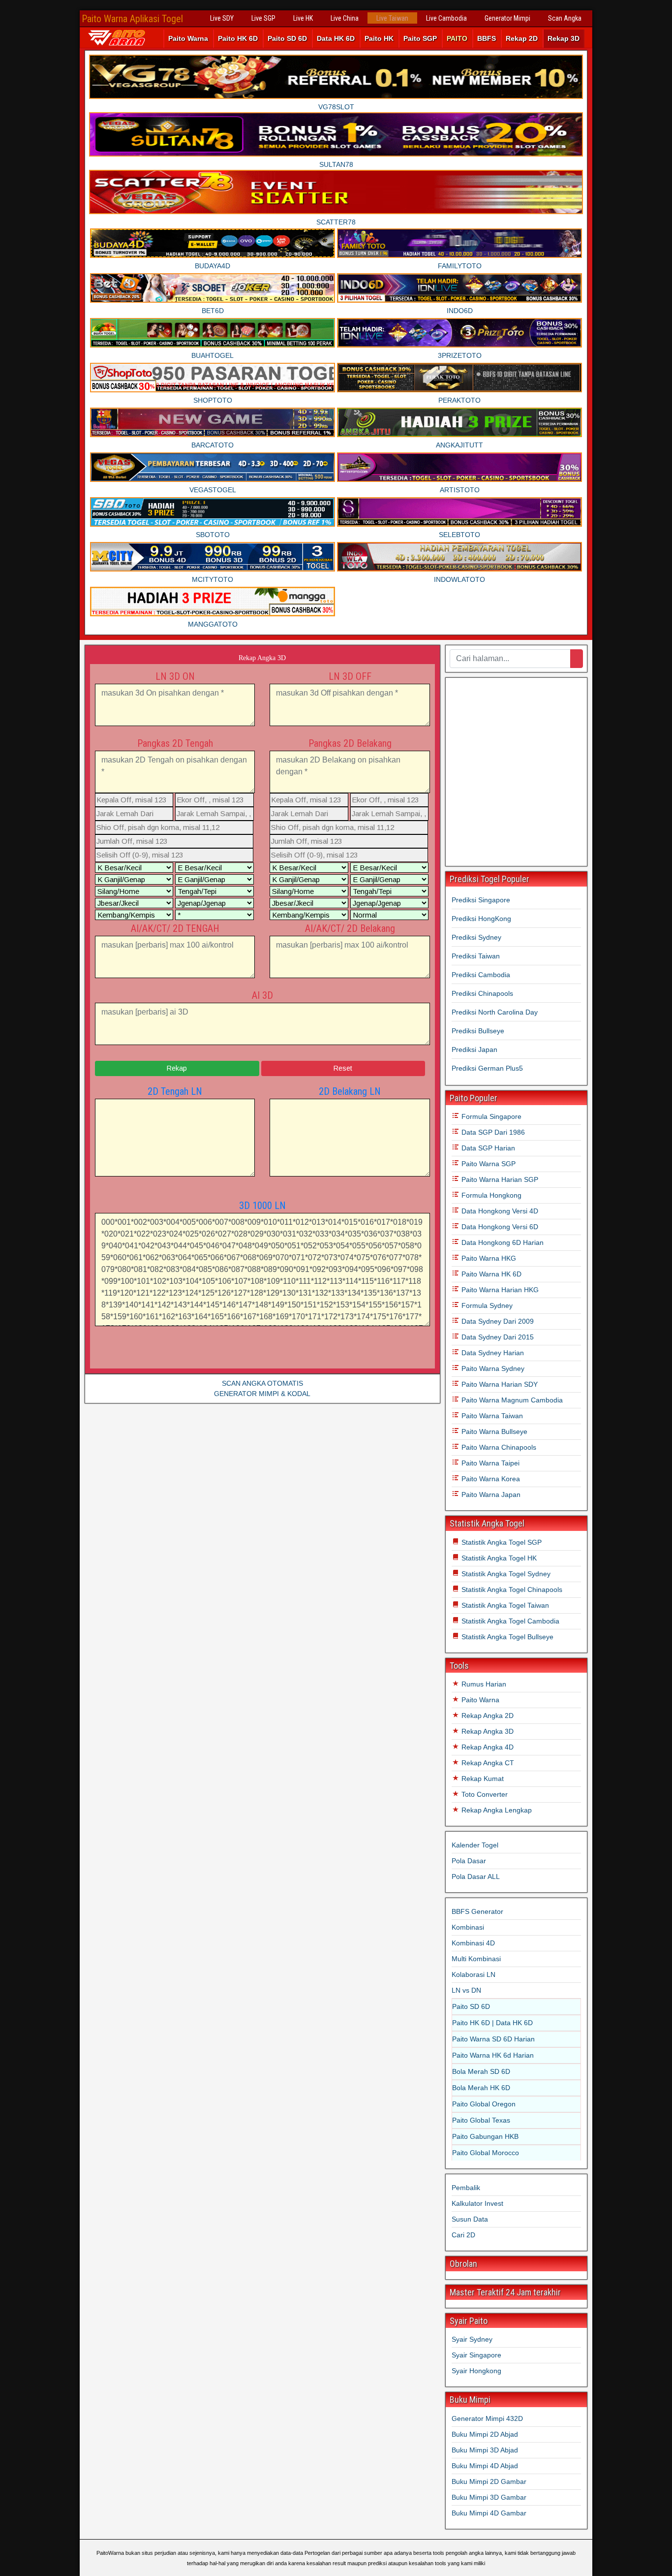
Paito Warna (188, 38)
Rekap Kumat (482, 1779)
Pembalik (466, 2188)
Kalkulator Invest (477, 2203)
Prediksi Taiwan (476, 956)
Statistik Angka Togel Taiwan (504, 1605)
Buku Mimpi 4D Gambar (489, 2513)
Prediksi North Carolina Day (495, 1012)
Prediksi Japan (474, 1049)
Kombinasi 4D (473, 1943)
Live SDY (222, 18)
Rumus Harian (483, 1684)
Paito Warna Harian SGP (499, 1179)
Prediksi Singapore (481, 900)
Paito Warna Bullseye (493, 1431)
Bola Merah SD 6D (481, 2071)
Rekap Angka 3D (262, 658)
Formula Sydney (486, 1305)
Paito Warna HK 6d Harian (493, 2055)
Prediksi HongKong (481, 919)
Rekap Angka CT (487, 1763)
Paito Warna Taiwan (491, 1416)
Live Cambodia (446, 18)
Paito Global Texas (481, 2120)
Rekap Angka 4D (487, 1747)
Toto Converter (484, 1794)
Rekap (177, 1068)
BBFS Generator (477, 1911)
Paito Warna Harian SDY (499, 1384)
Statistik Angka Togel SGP (501, 1542)
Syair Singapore (476, 2355)
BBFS (487, 38)
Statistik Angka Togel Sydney (505, 1574)
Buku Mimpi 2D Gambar (489, 2481)
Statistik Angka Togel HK (498, 1558)
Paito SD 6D (287, 38)
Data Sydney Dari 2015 (497, 1337)
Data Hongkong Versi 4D (499, 1211)
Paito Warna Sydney (492, 1368)
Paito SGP (420, 38)
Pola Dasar (469, 1861)
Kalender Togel (475, 1845)
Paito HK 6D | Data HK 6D (492, 2023)
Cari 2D (463, 2235)
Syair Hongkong (476, 2371)
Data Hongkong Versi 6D (499, 1227)
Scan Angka (565, 18)
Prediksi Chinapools (482, 993)
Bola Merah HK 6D (481, 2088)
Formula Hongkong (490, 1195)
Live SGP (263, 18)
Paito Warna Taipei (489, 1463)
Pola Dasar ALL (476, 1876)
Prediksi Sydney (476, 937)
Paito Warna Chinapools (498, 1447)
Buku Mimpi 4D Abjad (485, 2466)
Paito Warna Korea (490, 1479)
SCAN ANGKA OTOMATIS (262, 1383)
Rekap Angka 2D (487, 1716)
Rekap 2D (522, 38)
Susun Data (470, 2219)
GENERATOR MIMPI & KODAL (262, 1394)
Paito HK (379, 38)
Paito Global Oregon (484, 2104)
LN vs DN (466, 1990)
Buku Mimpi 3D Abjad (485, 2450)
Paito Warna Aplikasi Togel (132, 19)
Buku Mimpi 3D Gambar (489, 2497)
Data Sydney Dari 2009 (497, 1321)
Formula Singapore (490, 1116)
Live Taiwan (392, 18)
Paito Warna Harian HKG (499, 1290)
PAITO (457, 38)
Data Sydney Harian (492, 1353)
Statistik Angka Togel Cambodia (509, 1621)
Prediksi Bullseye (478, 1031)
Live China (345, 18)
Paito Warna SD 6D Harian (493, 2039)
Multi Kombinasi (476, 1959)
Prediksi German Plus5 (487, 1068)
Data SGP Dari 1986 (492, 1132)
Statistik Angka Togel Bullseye (506, 1637)
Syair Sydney (472, 2339)
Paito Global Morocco (486, 2153)
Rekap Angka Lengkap (496, 1810)
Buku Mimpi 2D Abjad (485, 2434)
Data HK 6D (336, 38)
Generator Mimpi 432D (487, 2418)
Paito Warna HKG (488, 1258)
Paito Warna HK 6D (490, 1274)
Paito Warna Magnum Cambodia (511, 1400)
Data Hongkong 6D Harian (502, 1242)
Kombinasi (468, 1927)
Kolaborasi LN (473, 1974)
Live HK (303, 18)
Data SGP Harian (487, 1148)
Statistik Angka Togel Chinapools (511, 1590)
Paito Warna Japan (490, 1495)
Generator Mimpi (507, 18)
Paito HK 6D (238, 38)
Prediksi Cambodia (481, 975)
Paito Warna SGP (488, 1164)
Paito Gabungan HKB (485, 2136)
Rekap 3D (564, 38)
